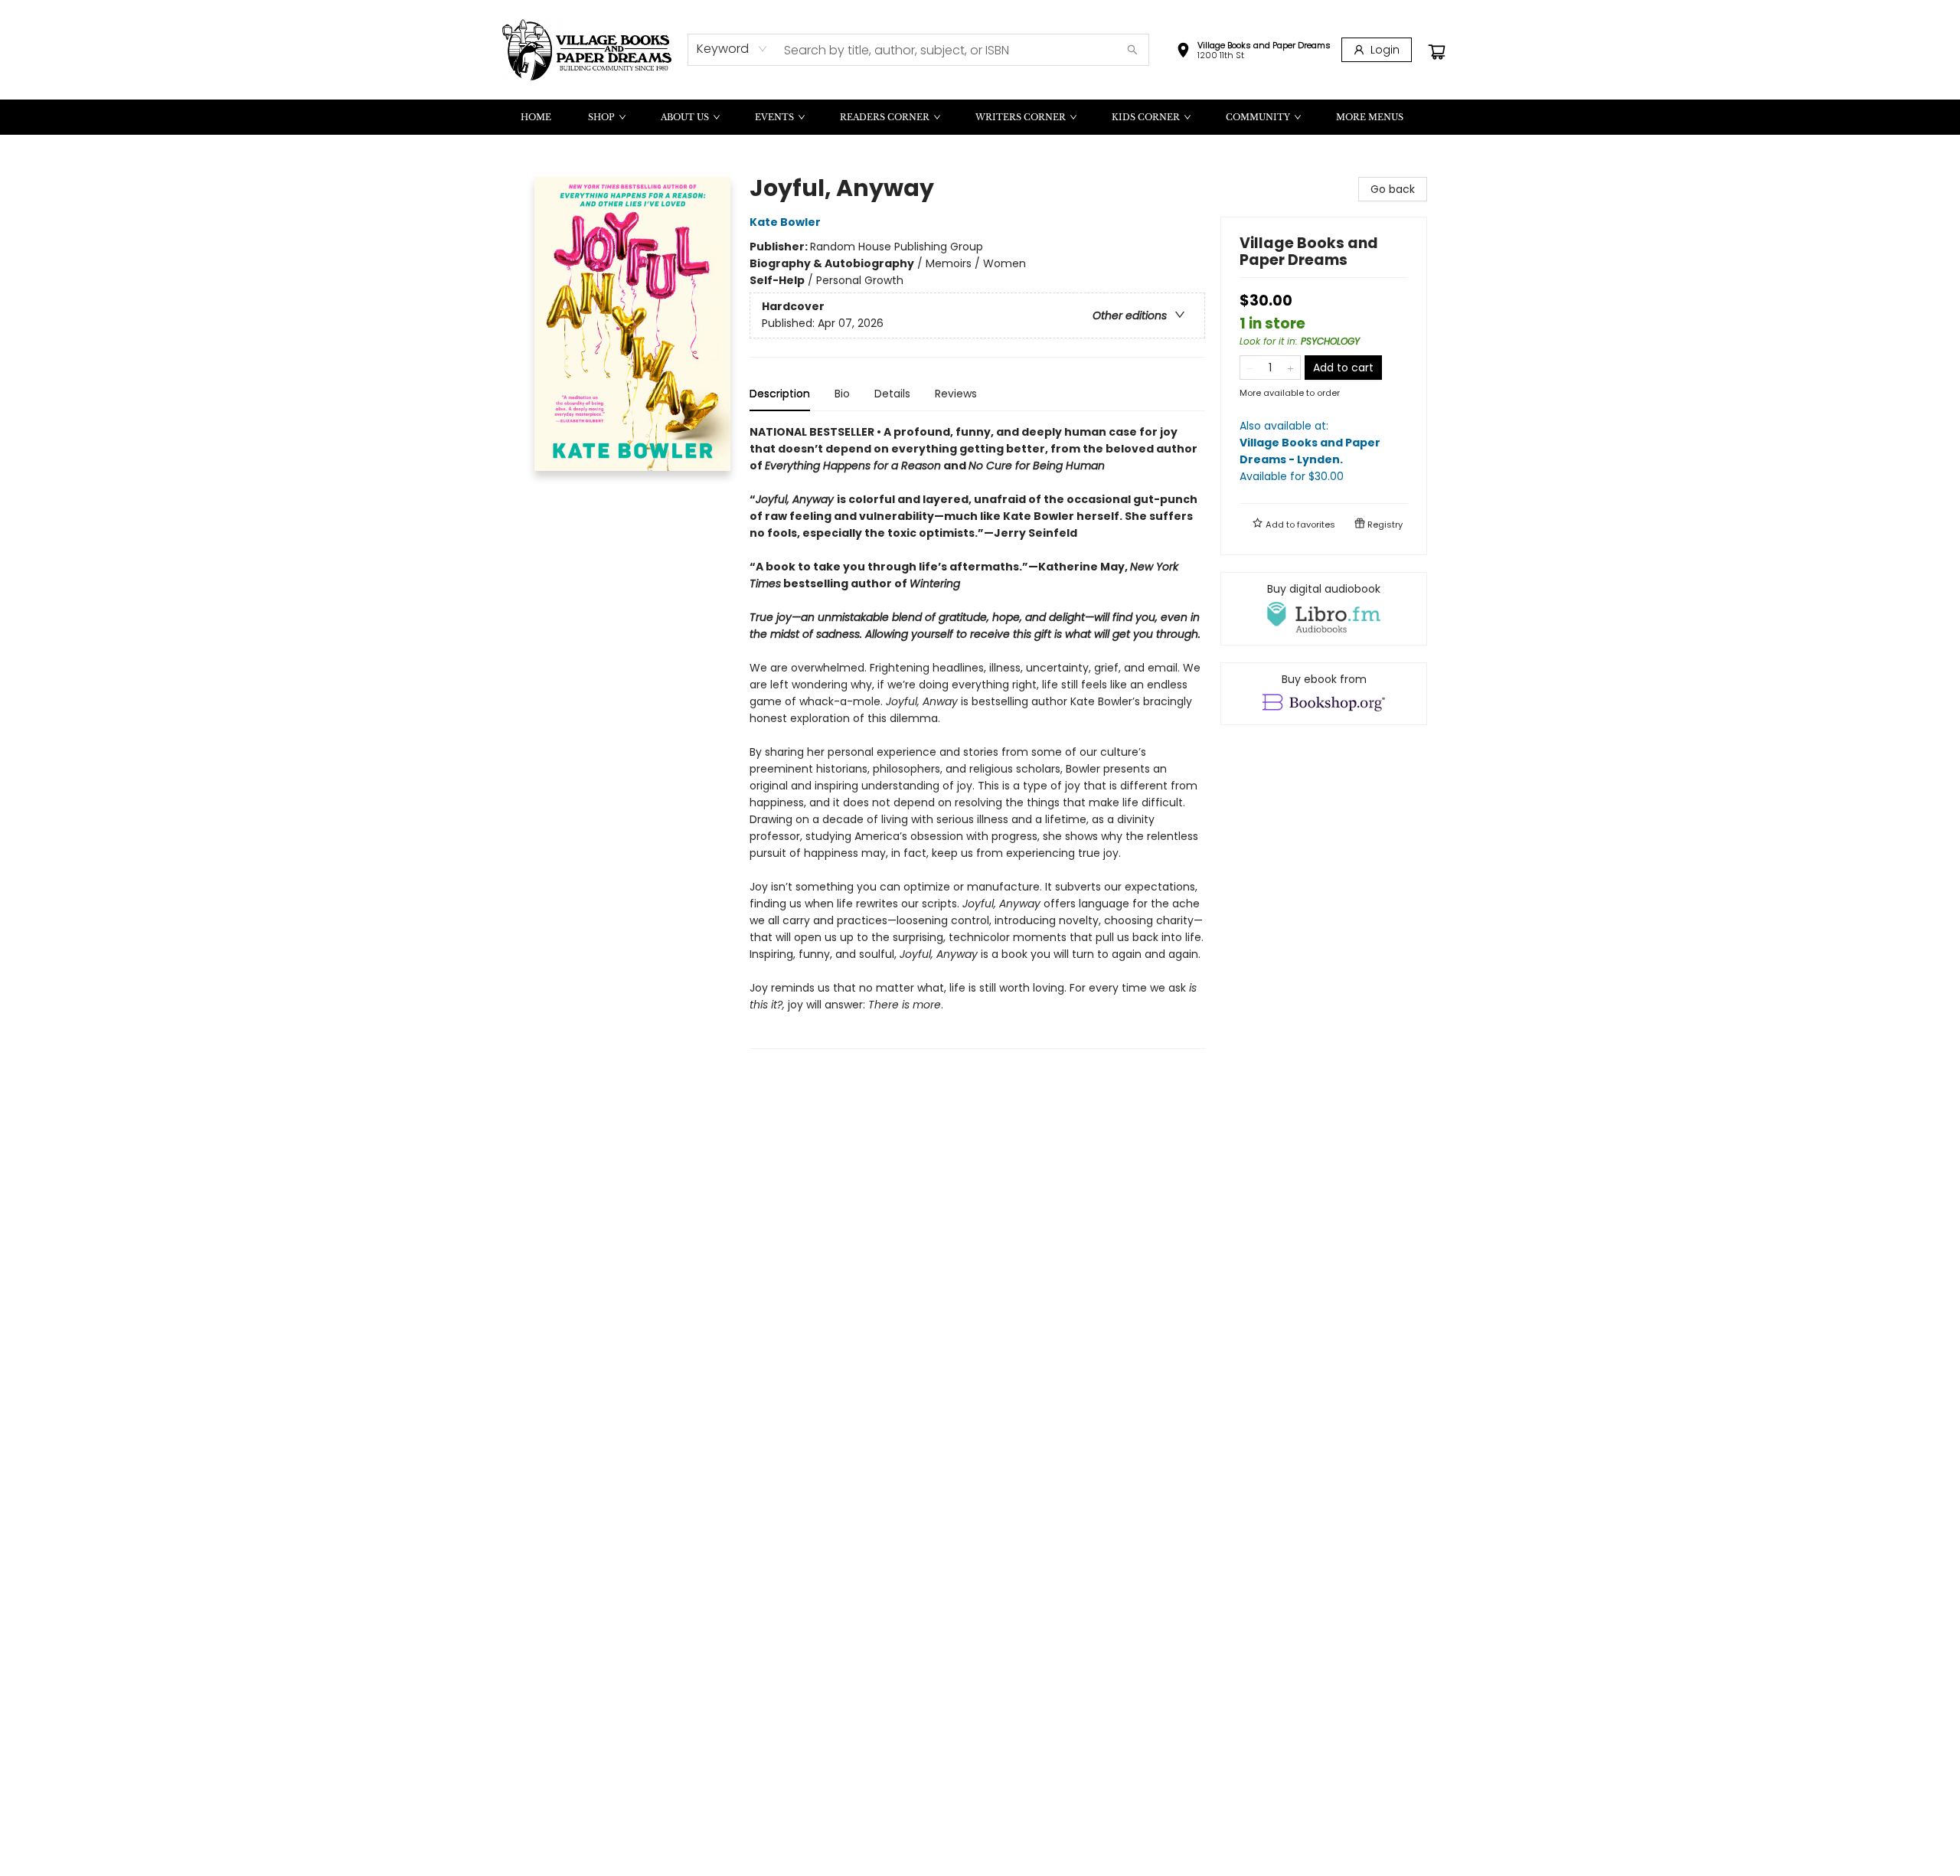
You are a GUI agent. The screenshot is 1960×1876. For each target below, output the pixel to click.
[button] (1253, 52)
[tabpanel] (977, 736)
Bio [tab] (842, 394)
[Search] (1132, 50)
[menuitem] (536, 117)
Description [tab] (780, 394)
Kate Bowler (785, 222)
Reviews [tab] (956, 394)
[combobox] (732, 49)
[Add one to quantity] (1290, 368)
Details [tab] (892, 394)
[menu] (980, 117)
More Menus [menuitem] (1370, 117)
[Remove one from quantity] (1250, 368)
